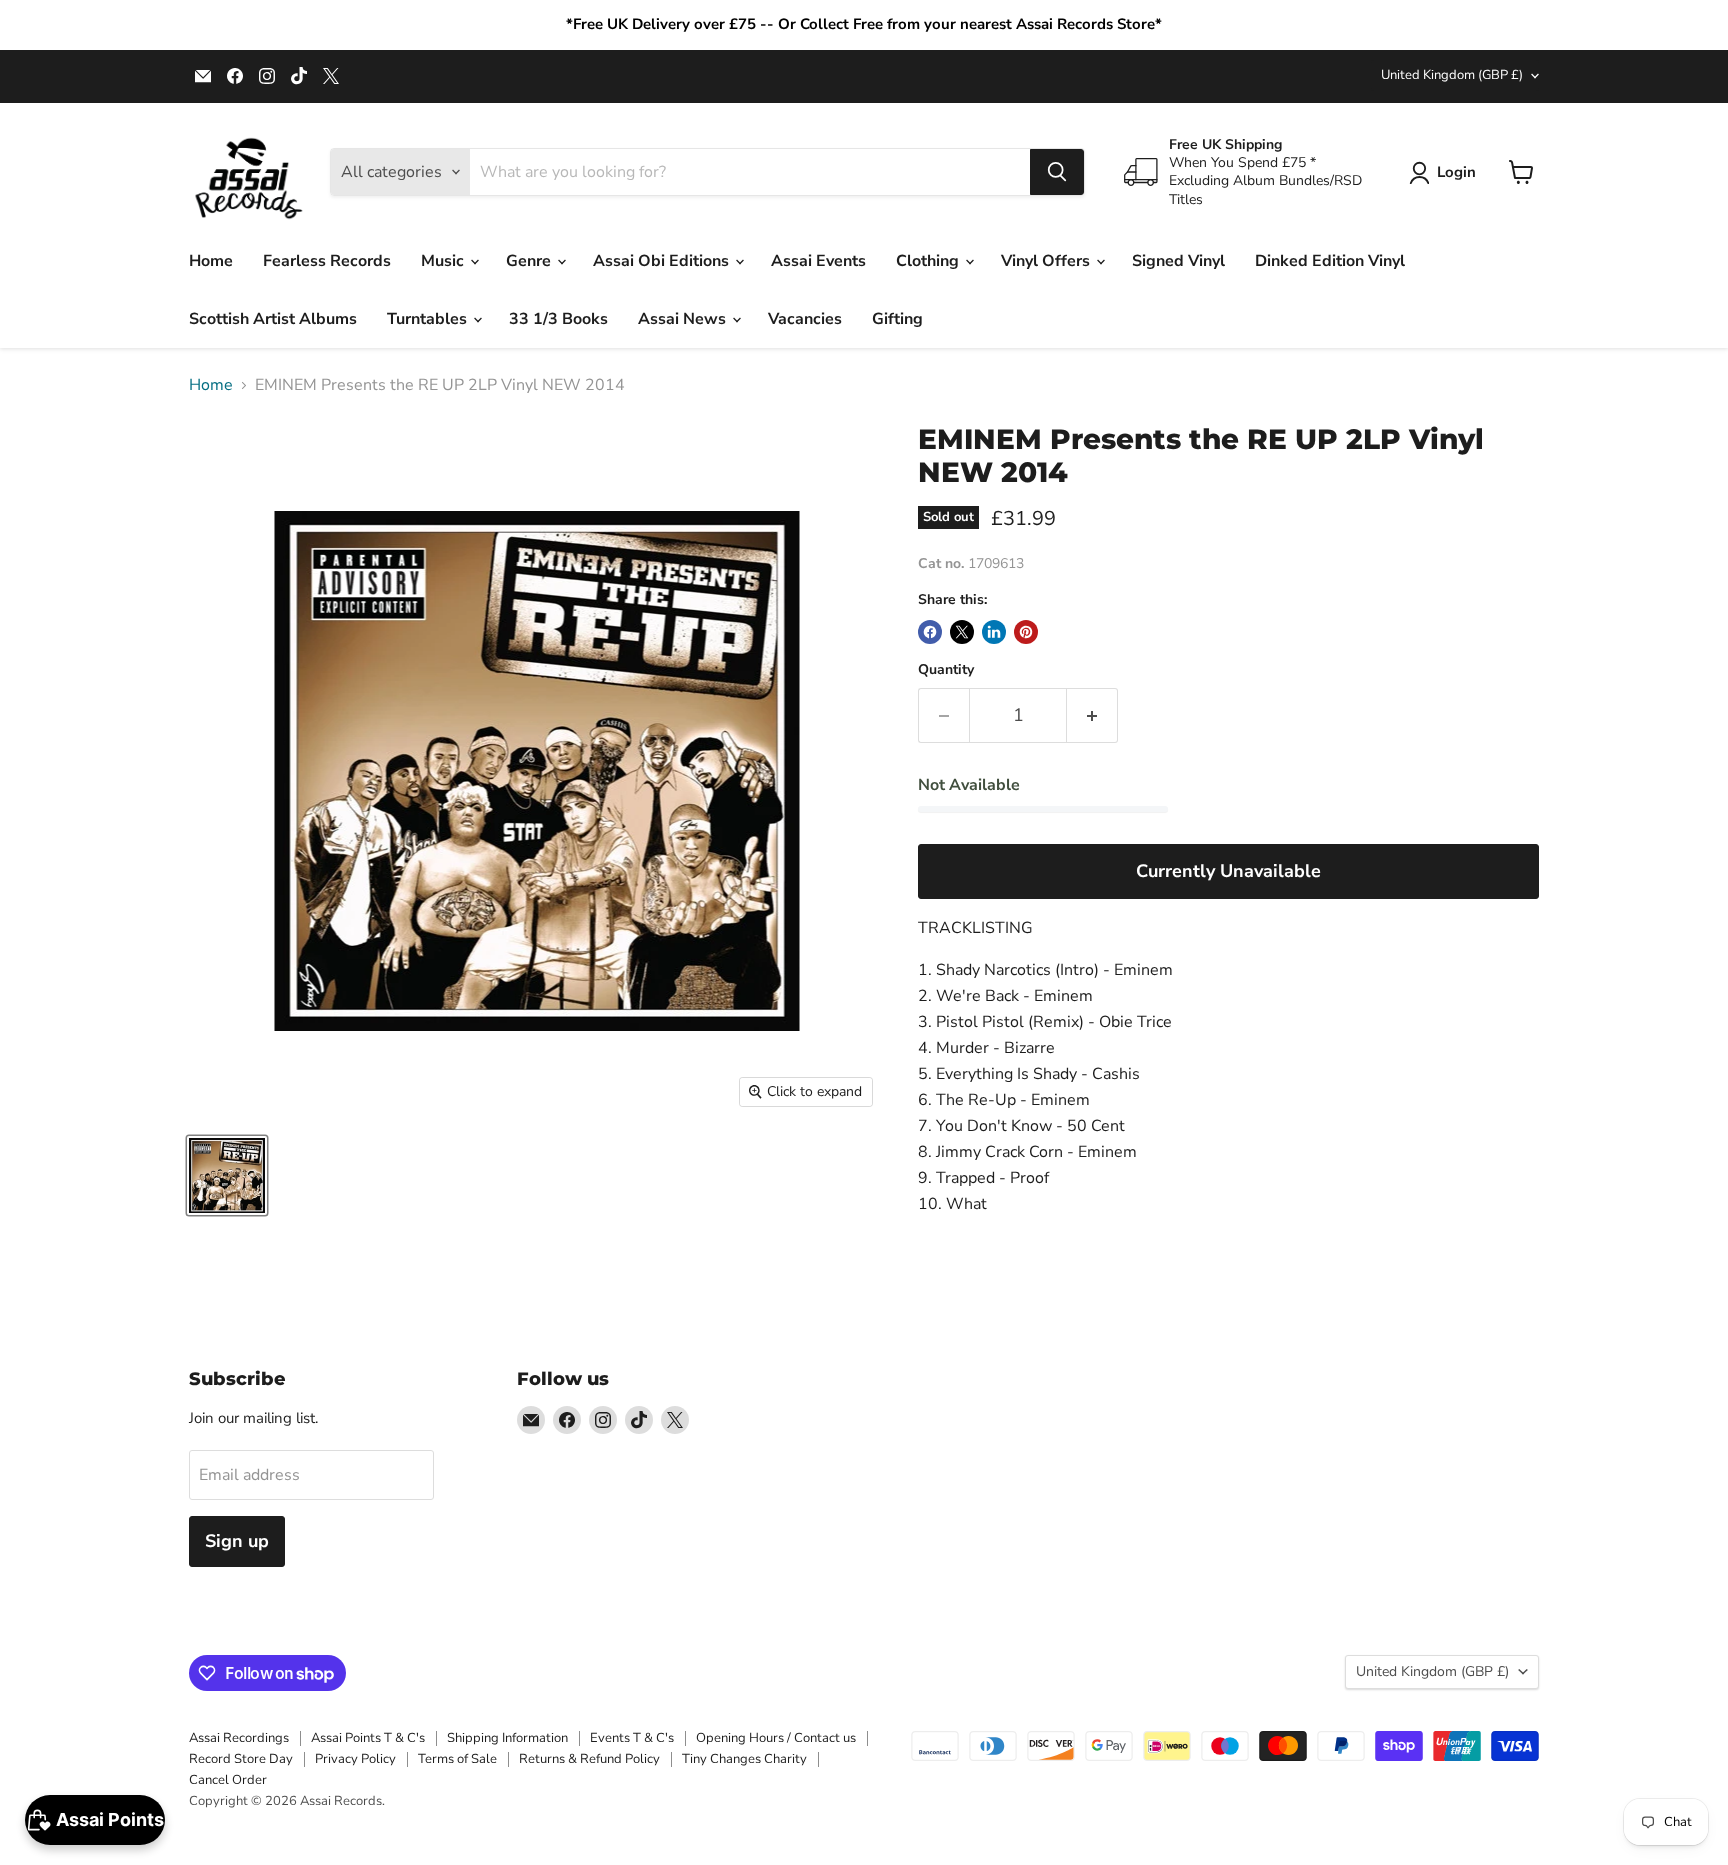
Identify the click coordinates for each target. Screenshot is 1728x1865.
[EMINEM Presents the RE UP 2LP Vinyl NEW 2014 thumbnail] (227, 1175)
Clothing (929, 261)
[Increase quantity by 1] (1092, 715)
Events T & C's (632, 1738)
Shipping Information (507, 1738)
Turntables (429, 319)
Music (444, 261)
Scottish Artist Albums (273, 319)
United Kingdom (1452, 75)
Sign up (237, 1541)
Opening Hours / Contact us (776, 1738)
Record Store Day (241, 1759)
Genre (530, 261)
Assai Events (818, 261)
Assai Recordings (239, 1738)
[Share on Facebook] (930, 632)
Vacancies (805, 319)
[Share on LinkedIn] (994, 632)
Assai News (684, 319)
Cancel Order (228, 1780)
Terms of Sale (457, 1759)
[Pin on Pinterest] (1026, 632)
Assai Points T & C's (368, 1738)
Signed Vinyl (1178, 261)
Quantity (946, 670)
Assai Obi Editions (663, 261)
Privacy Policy (355, 1759)
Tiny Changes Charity (744, 1759)
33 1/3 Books (558, 319)
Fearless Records (327, 261)
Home (211, 261)
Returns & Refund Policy (589, 1759)
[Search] (1057, 172)
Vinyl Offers (1047, 261)
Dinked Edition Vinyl (1330, 261)
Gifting (897, 319)
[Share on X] (962, 632)
